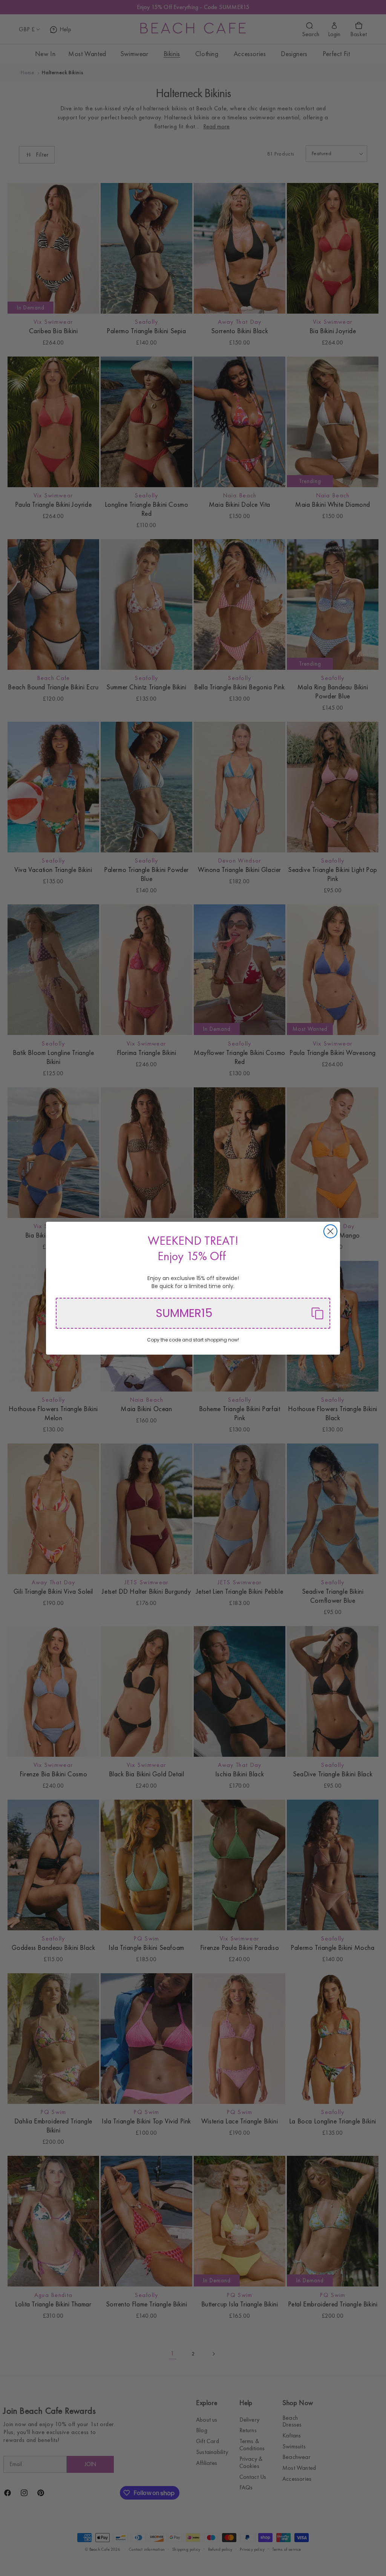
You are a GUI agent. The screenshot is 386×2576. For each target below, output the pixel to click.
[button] (193, 1313)
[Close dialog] (330, 1231)
